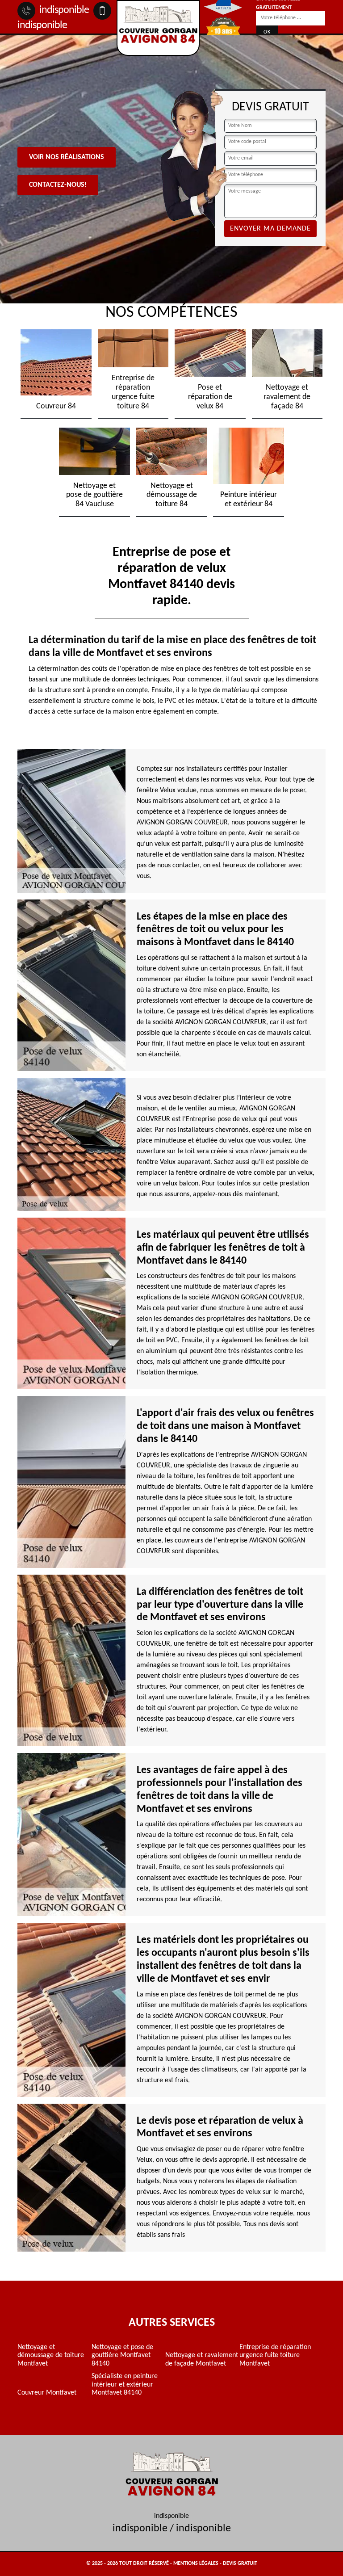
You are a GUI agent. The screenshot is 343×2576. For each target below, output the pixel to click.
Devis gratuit (240, 2563)
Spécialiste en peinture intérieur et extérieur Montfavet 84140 (125, 2385)
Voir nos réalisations (67, 157)
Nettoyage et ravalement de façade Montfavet (202, 2359)
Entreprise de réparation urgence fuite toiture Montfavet (275, 2355)
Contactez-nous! (58, 185)
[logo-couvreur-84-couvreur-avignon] (158, 28)
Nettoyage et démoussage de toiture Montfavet (51, 2355)
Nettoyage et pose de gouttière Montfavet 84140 (122, 2355)
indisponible (63, 10)
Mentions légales (196, 2563)
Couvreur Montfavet (47, 2393)
